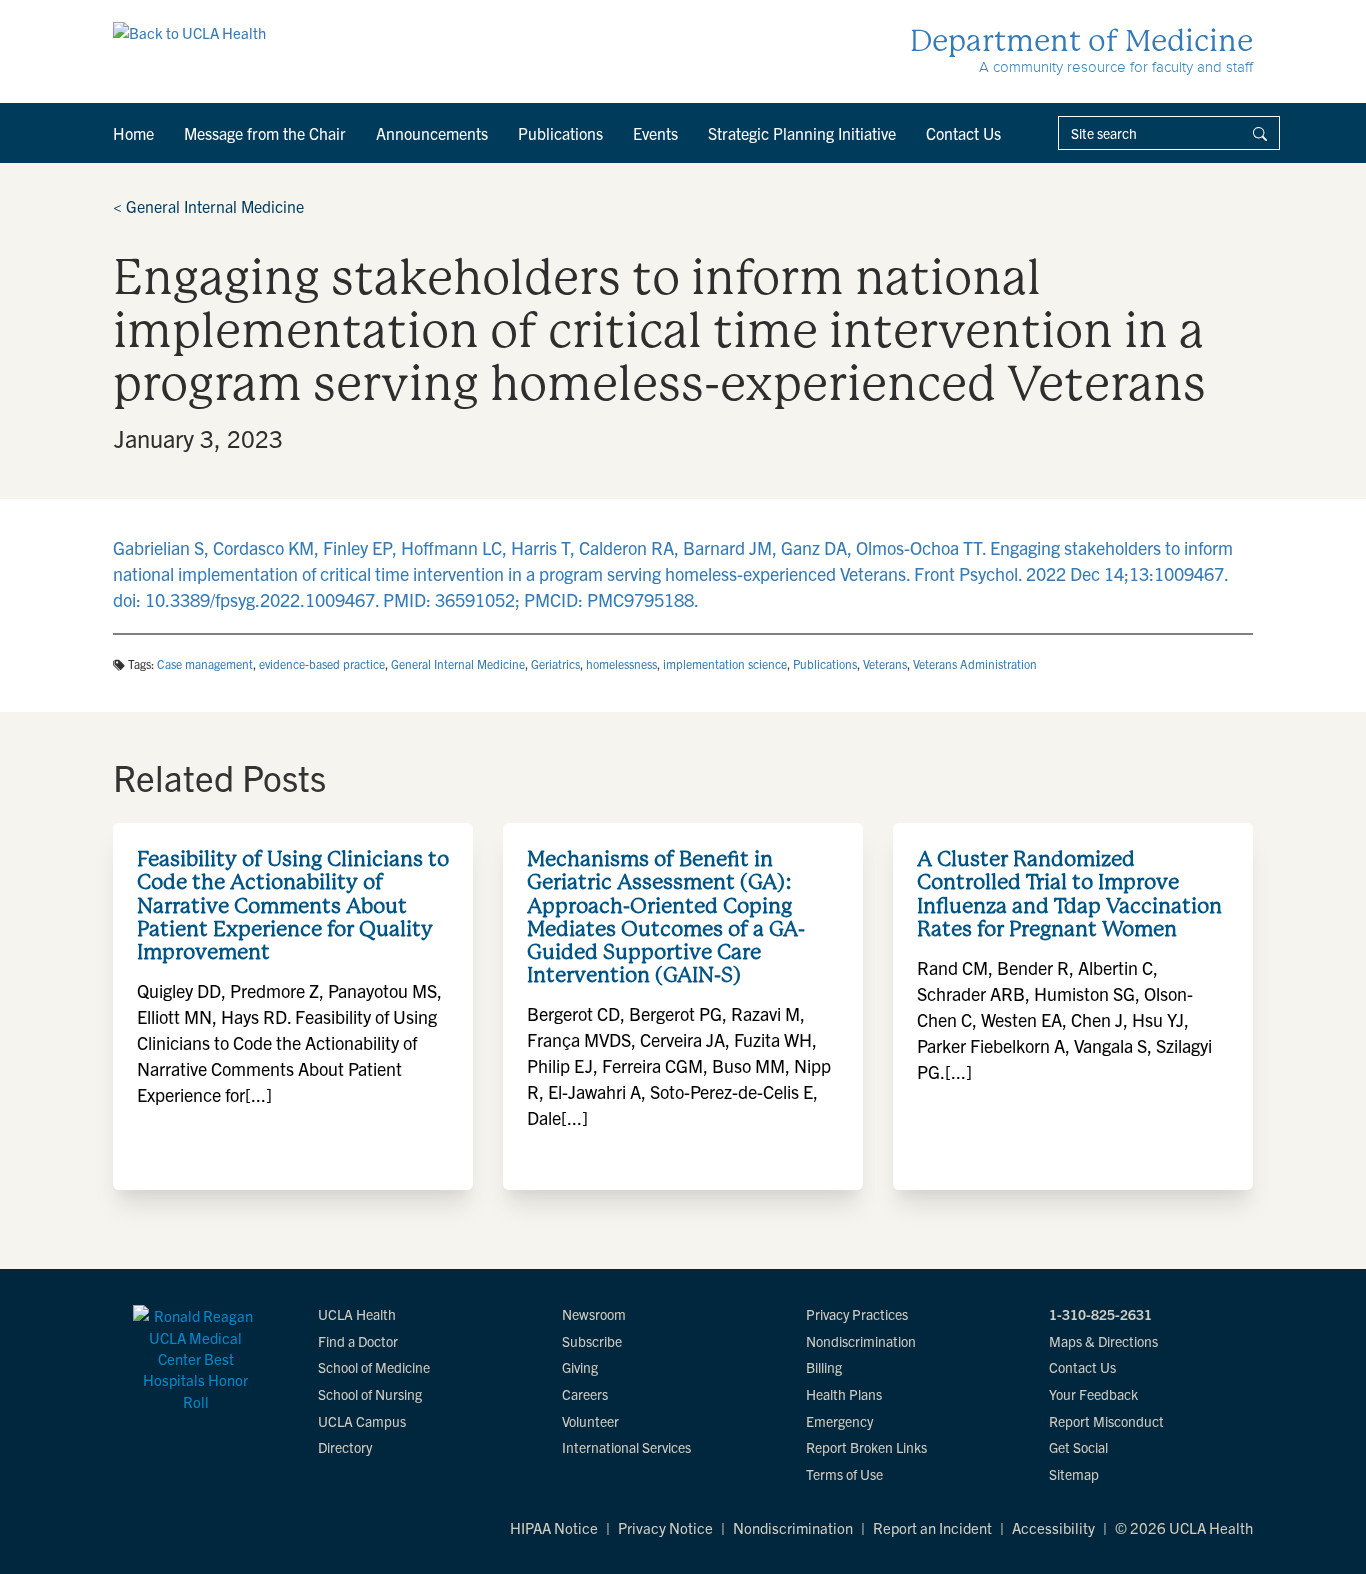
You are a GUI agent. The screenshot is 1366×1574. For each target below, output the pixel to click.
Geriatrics (555, 663)
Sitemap (1074, 1474)
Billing (824, 1367)
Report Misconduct (1106, 1421)
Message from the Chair (265, 133)
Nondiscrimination (861, 1341)
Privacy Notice (665, 1527)
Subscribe (592, 1341)
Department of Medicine (1081, 40)
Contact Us (963, 133)
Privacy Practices (857, 1314)
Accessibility (1053, 1527)
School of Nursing (370, 1394)
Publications (560, 133)
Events (655, 133)
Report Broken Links (866, 1447)
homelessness (621, 663)
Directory (345, 1447)
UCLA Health (357, 1314)
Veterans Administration (975, 663)
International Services (626, 1447)
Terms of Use (844, 1474)
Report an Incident (932, 1527)
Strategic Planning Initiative (802, 133)
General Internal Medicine (208, 206)
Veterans (885, 663)
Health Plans (844, 1394)
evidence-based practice (322, 663)
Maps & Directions (1103, 1341)
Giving (580, 1367)
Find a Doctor (358, 1341)
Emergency (839, 1421)
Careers (585, 1394)
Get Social (1078, 1447)
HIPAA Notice (554, 1527)
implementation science (725, 663)
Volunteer (590, 1421)
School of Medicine (374, 1367)
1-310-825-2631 (1100, 1314)
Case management (205, 663)
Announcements (432, 133)
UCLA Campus (362, 1421)
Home (133, 133)
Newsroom (594, 1314)
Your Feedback (1093, 1394)
